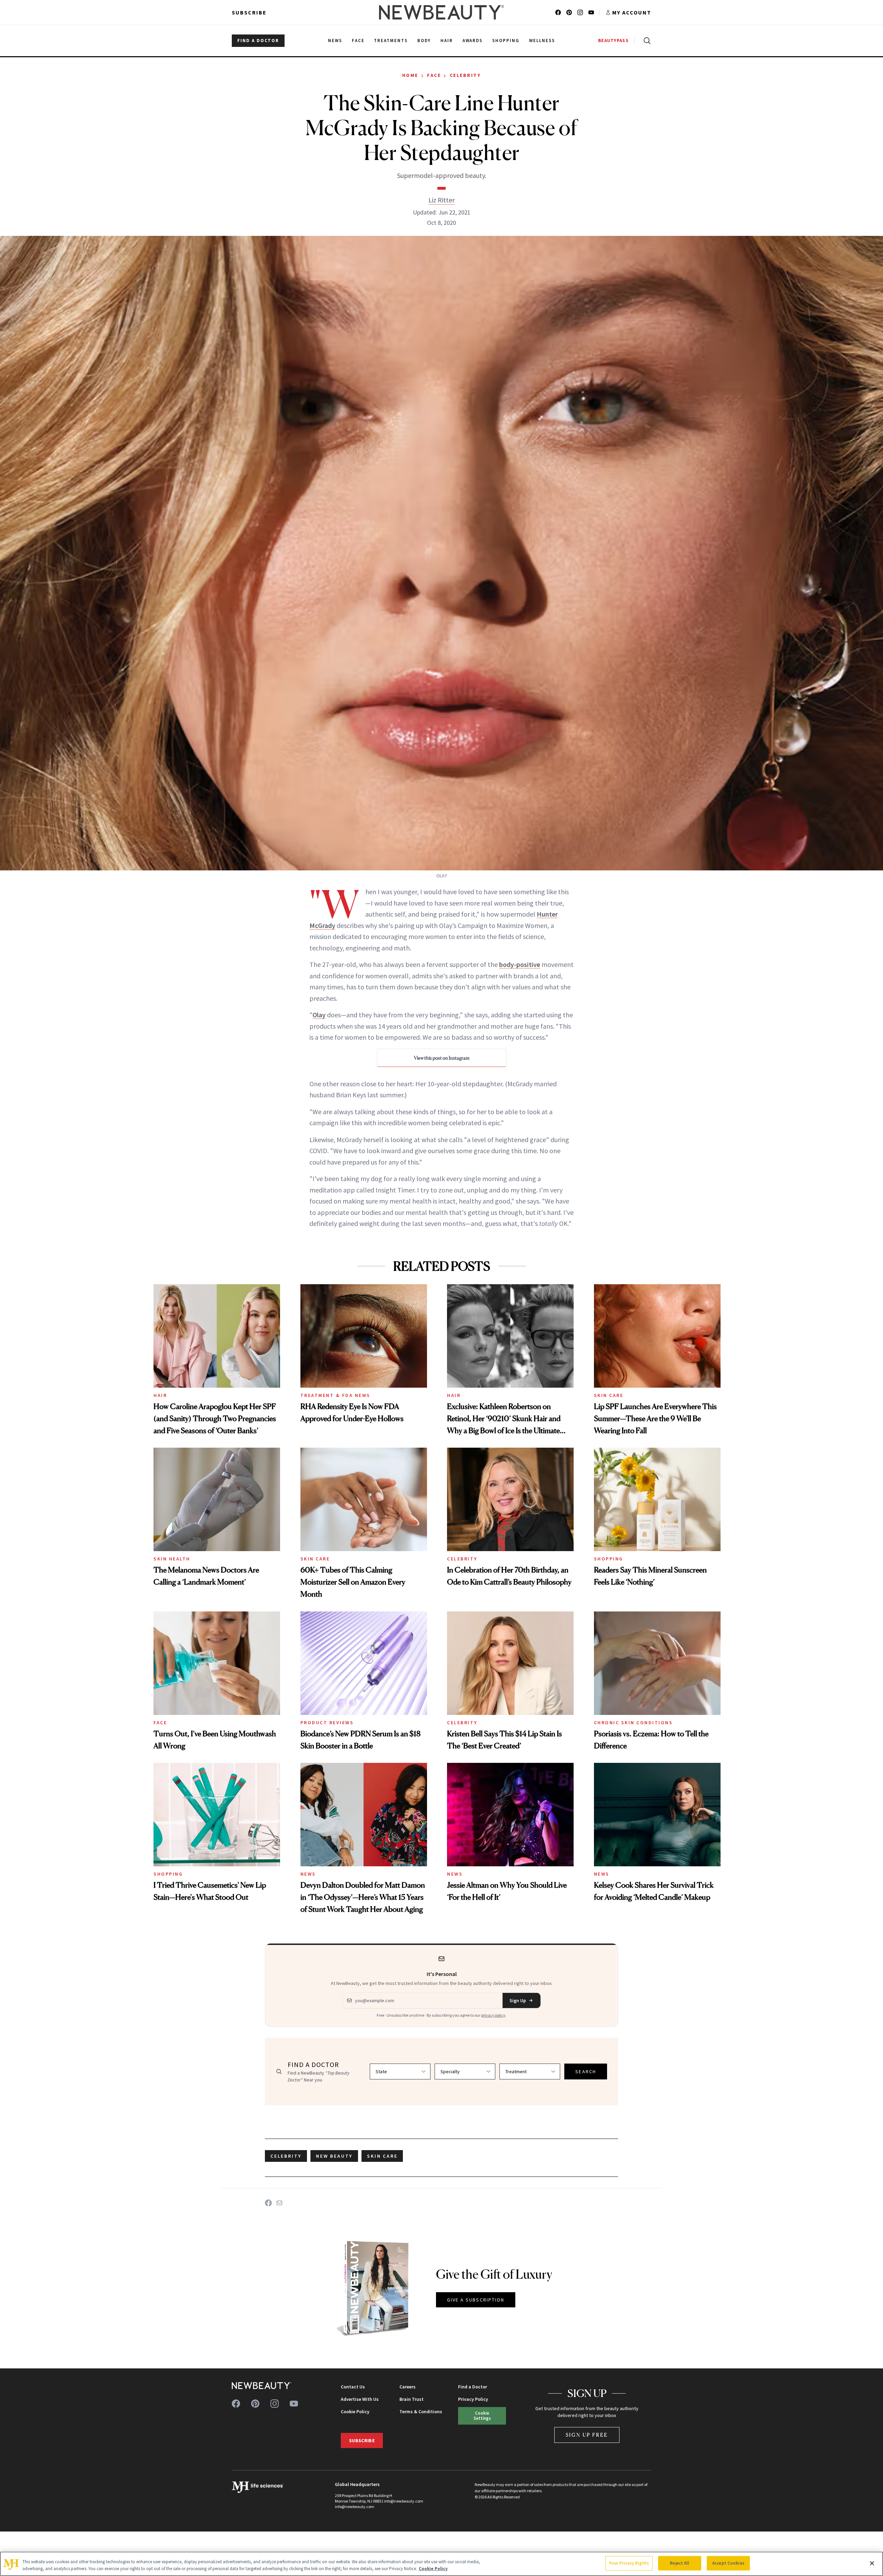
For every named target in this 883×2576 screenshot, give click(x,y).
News (308, 1874)
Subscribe (249, 12)
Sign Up (518, 2000)
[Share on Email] (279, 2203)
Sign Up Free (587, 2435)
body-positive (520, 964)
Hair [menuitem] (447, 41)
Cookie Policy (355, 2412)
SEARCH (586, 2071)
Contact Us (353, 2387)
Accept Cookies (728, 2563)
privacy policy (493, 2015)
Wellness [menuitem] (542, 41)
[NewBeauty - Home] (441, 12)
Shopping (609, 1559)
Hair (160, 1395)
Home (410, 75)
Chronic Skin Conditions (633, 1723)
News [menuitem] (335, 41)
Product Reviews (327, 1723)
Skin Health (172, 1559)
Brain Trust (411, 2399)
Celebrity (465, 75)
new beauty (334, 2156)
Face (434, 75)
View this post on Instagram (442, 1058)
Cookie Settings (482, 2415)
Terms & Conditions (421, 2412)
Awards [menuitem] (473, 41)
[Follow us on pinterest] (569, 12)
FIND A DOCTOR (258, 41)
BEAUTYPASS (613, 41)
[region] (441, 2564)
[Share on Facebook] (268, 2203)
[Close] (872, 2563)
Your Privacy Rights (629, 2563)
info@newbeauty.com (355, 2507)
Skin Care (609, 1395)
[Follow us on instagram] (580, 12)
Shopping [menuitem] (506, 41)
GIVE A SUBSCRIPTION (476, 2300)
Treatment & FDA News (335, 1395)
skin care (382, 2156)
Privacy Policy (473, 2399)
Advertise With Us (360, 2399)
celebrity (286, 2156)
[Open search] (646, 41)
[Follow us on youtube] (591, 12)
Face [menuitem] (358, 41)
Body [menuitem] (424, 41)
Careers (408, 2387)
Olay (319, 1015)
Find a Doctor (473, 2387)
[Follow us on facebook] (558, 12)
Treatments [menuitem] (391, 41)
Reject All (679, 2563)
